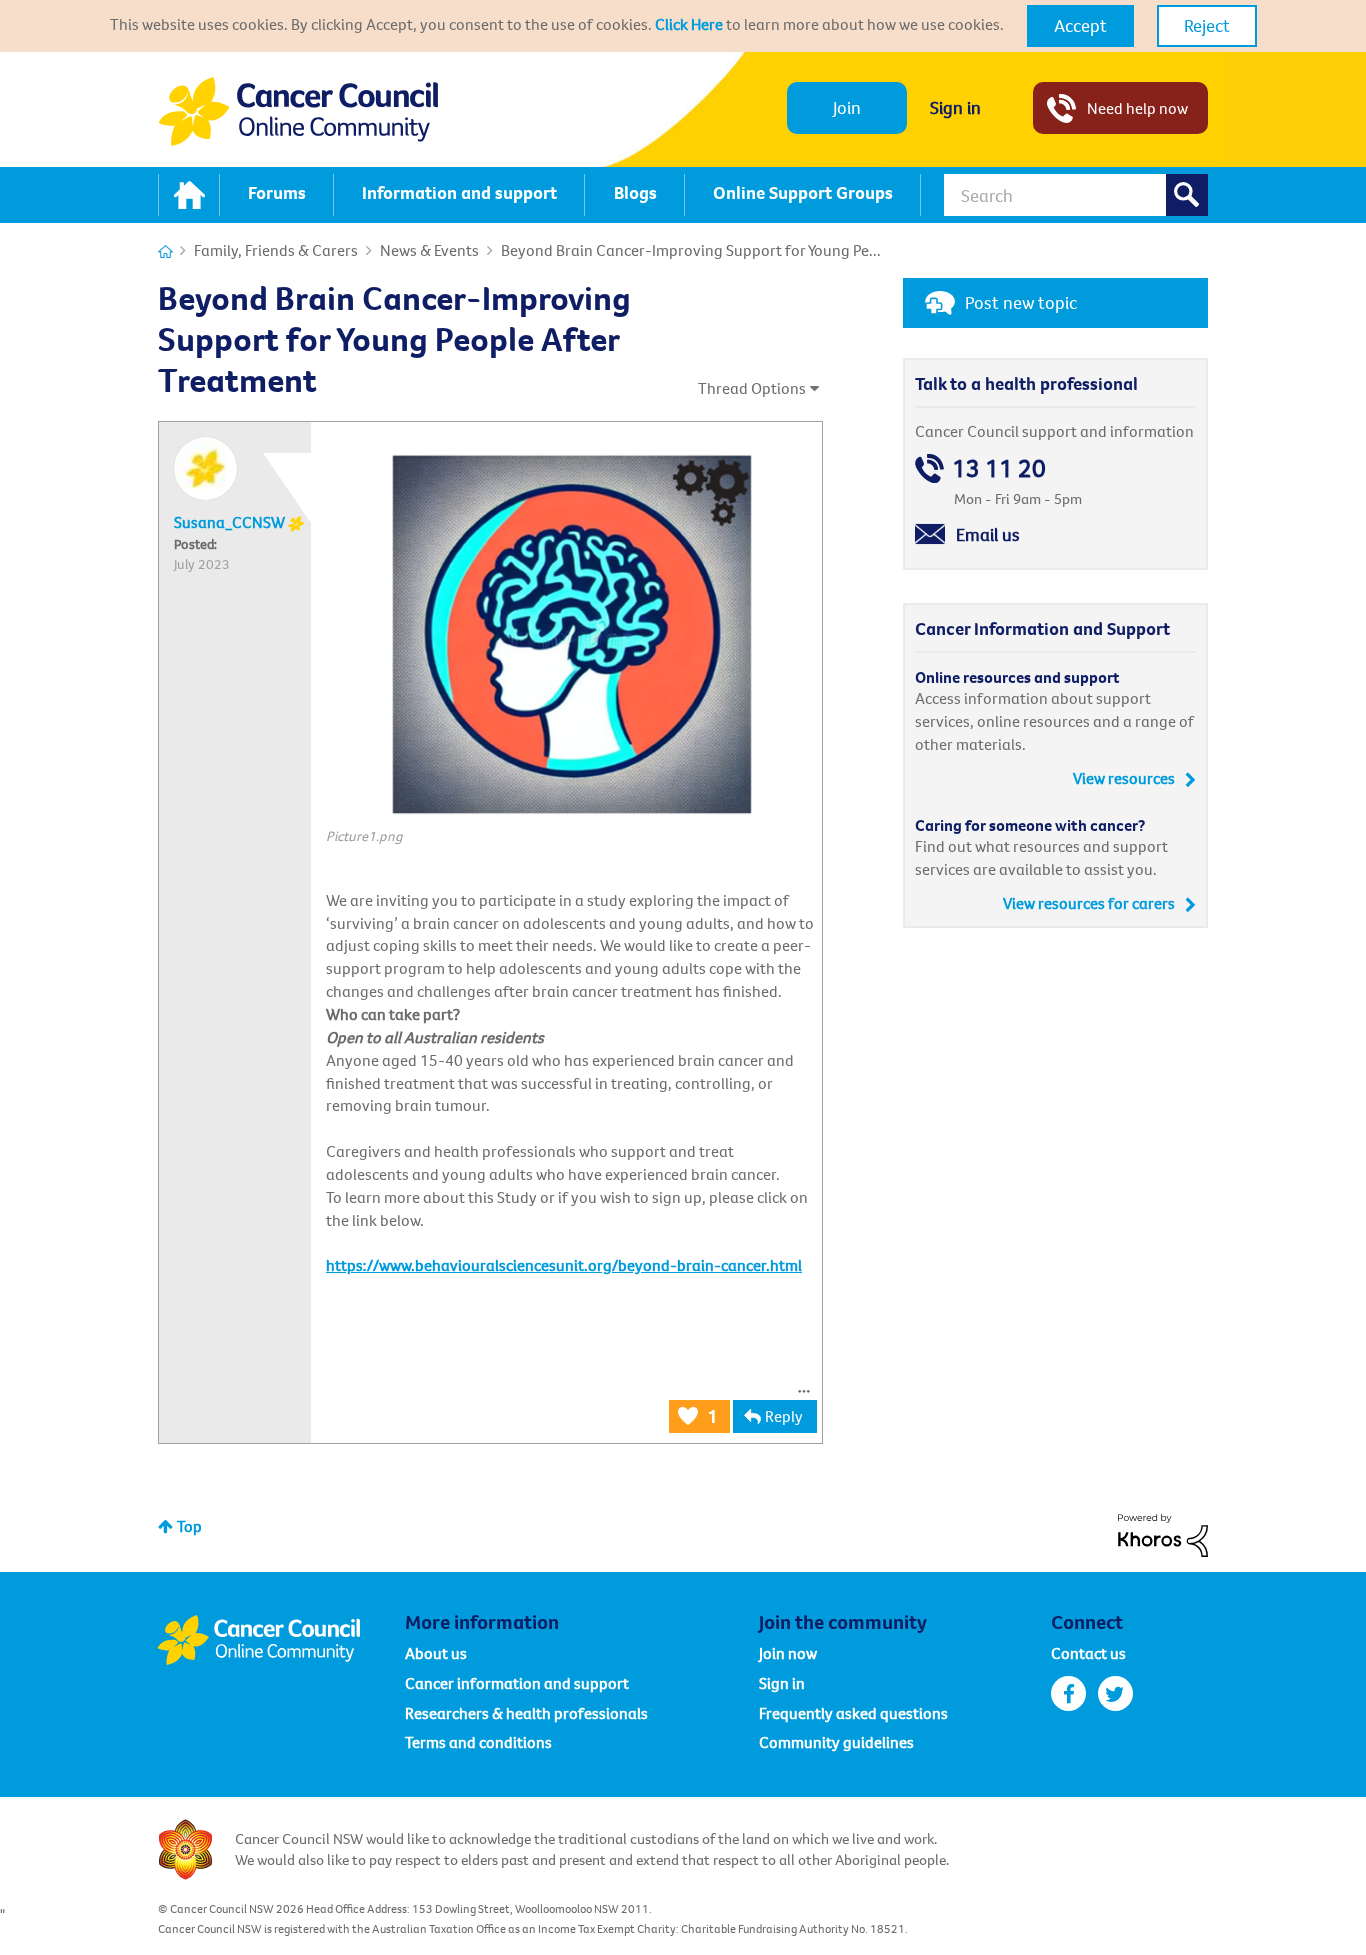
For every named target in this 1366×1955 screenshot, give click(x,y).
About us (436, 1653)
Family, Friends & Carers (276, 250)
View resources (1124, 778)
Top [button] (189, 1526)
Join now (788, 1653)
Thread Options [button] (752, 388)
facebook (1068, 1693)
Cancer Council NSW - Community (298, 111)
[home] (189, 195)
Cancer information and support (517, 1683)
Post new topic (1021, 302)
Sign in (955, 107)
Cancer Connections (165, 251)
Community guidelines (836, 1742)
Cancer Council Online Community (281, 1640)
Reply (784, 1416)
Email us (988, 534)
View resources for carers (1089, 903)
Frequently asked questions (853, 1713)
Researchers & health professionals (526, 1713)
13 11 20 (999, 468)
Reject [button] (1207, 25)
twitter (1115, 1693)
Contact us (1088, 1653)
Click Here (689, 24)
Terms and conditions (478, 1742)
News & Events (429, 250)
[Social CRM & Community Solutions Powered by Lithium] (1163, 1533)
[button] (1080, 26)
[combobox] (1076, 195)
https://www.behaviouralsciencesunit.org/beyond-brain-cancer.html (564, 1265)
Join (847, 107)
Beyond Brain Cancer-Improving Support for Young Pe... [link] (691, 250)
